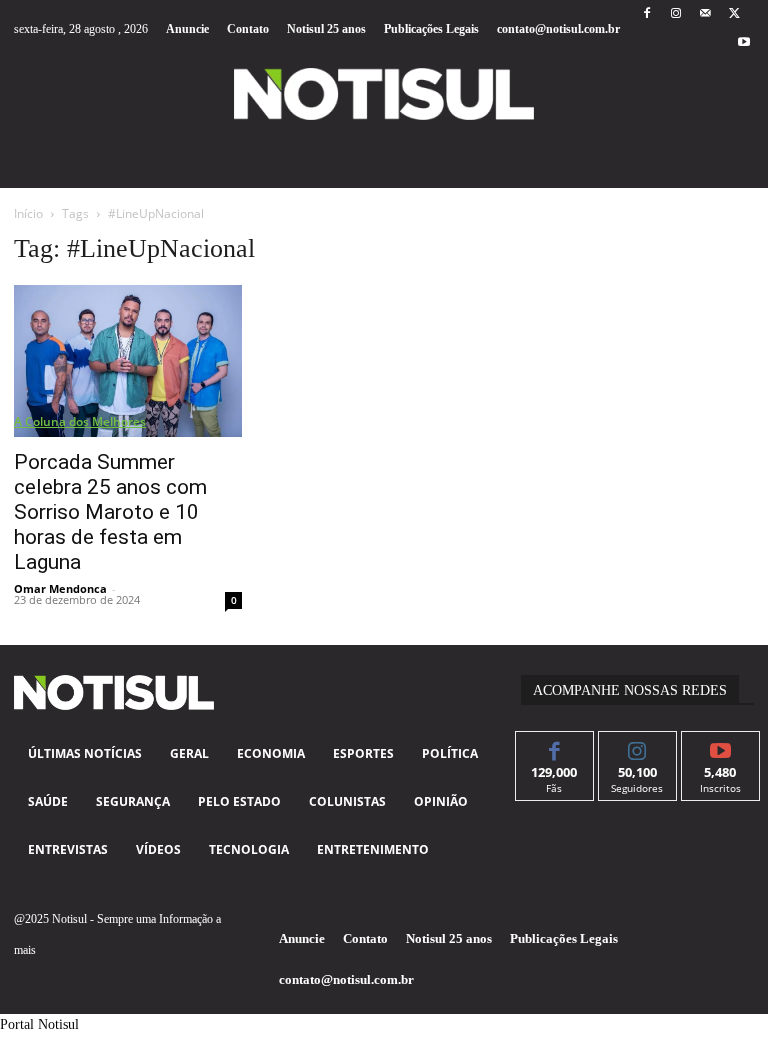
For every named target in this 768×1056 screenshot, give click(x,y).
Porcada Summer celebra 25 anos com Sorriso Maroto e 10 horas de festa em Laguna (110, 512)
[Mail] (705, 14)
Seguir (637, 746)
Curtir (554, 746)
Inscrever (720, 746)
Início (28, 213)
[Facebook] (646, 14)
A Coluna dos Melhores (80, 421)
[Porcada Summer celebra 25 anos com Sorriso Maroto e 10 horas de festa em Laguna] (128, 361)
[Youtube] (744, 43)
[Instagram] (675, 14)
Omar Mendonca (60, 588)
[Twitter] (734, 14)
